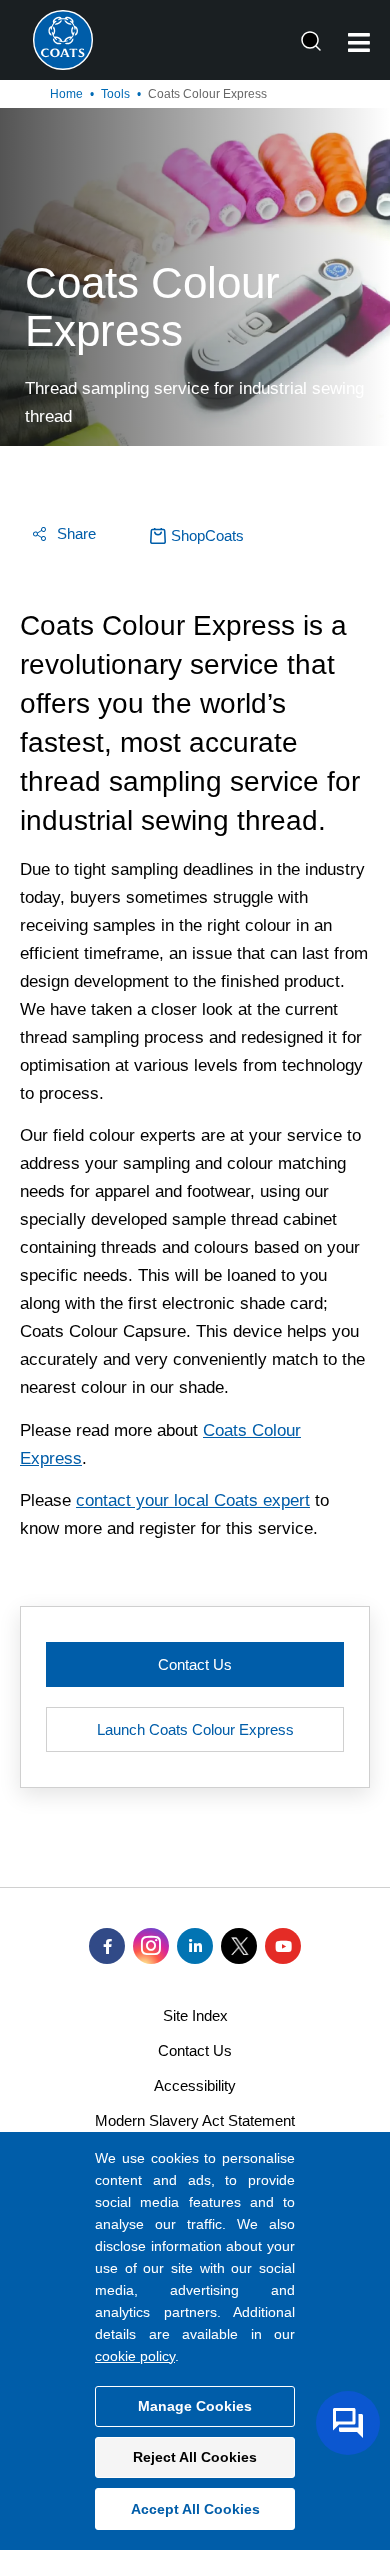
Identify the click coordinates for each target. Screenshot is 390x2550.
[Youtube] (283, 1946)
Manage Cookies (195, 2406)
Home (66, 94)
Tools (115, 94)
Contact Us (195, 1664)
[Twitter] (239, 1946)
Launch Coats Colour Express (195, 1729)
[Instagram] (151, 1946)
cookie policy (135, 2356)
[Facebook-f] (107, 1946)
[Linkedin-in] (195, 1946)
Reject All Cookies (195, 2457)
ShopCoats (207, 535)
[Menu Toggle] (359, 42)
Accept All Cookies (195, 2509)
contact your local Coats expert (193, 1500)
